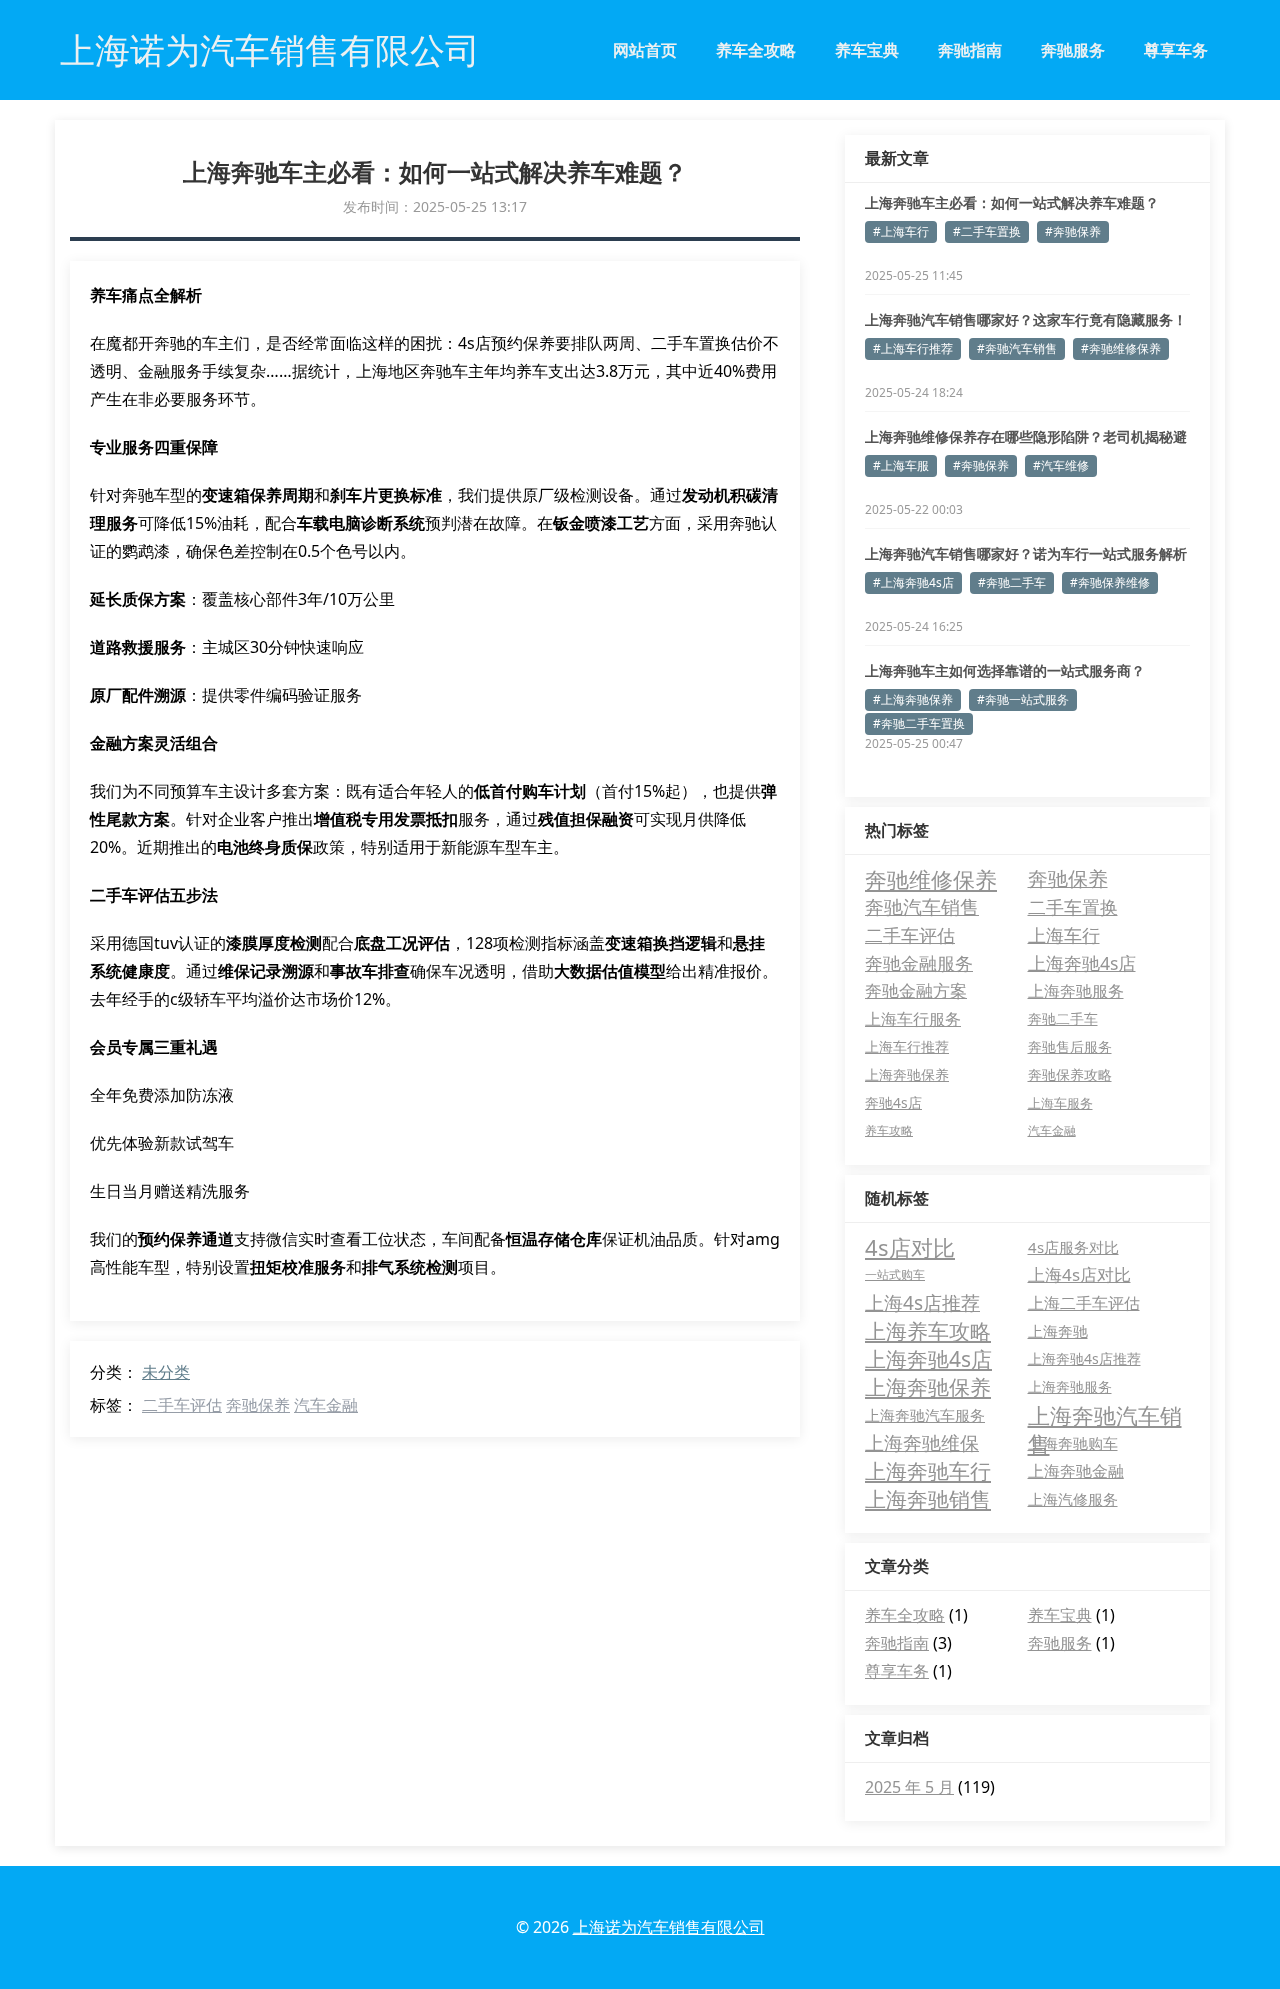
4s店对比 (910, 1247)
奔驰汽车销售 (922, 906)
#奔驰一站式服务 (1023, 699)
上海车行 (1064, 935)
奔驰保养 (258, 1405)
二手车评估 (182, 1405)
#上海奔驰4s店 (913, 582)
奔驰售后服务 (1070, 1046)
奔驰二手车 (1063, 1018)
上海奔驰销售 (928, 1499)
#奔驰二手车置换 (919, 723)
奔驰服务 (1073, 50)
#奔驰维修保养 (1121, 348)
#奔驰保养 (1073, 231)
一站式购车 (895, 1274)
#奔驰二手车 (1012, 582)
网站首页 (645, 50)
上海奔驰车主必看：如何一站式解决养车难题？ (1012, 202)
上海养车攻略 (928, 1331)
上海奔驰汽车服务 (925, 1415)
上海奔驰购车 (1073, 1443)
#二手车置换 (987, 231)
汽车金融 (326, 1405)
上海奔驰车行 (928, 1471)
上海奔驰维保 (922, 1443)
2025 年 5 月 (909, 1787)
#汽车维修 (1061, 465)
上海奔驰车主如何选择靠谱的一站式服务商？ (1005, 670)
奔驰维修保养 (931, 879)
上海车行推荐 (907, 1046)
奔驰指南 (970, 50)
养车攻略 (889, 1130)
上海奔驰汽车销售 (1105, 1415)
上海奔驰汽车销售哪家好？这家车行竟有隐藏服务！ (1026, 319)
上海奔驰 (1058, 1331)
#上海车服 (901, 465)
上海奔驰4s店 (1082, 963)
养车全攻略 (756, 50)
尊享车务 (1176, 50)
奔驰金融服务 (919, 963)
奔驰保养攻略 (1070, 1074)
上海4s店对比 (1079, 1274)
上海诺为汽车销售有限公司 (669, 1927)
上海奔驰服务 (1076, 991)
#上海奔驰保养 (913, 699)
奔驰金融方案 (916, 990)
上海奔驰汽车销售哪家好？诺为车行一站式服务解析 (1026, 553)
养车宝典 (867, 50)
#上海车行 (901, 231)
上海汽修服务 (1073, 1499)
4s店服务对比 (1073, 1247)
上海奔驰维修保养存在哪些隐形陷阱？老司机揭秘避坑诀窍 (1026, 437)
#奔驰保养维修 (1110, 582)
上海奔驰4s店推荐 (1084, 1358)
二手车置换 (1073, 907)
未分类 (166, 1372)
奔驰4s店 (893, 1102)
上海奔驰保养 (907, 1074)
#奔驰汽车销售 (1017, 348)
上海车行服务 (913, 1019)
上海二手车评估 (1084, 1303)
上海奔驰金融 (1076, 1471)
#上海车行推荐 (913, 348)
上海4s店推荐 (922, 1303)
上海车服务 (1060, 1103)
